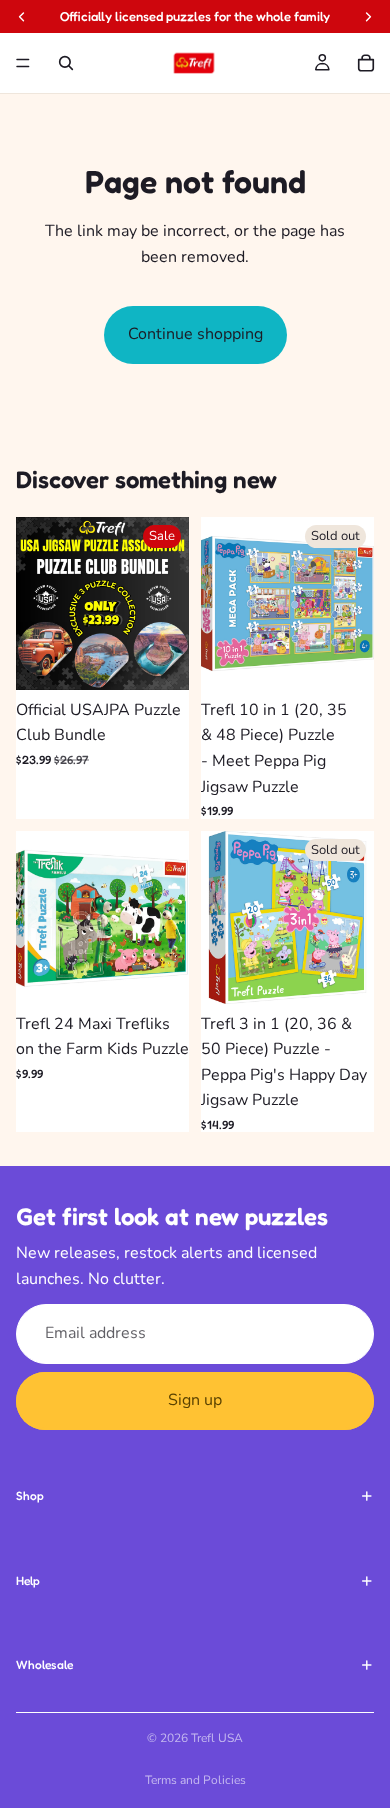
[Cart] (366, 63)
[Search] (66, 63)
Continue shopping (195, 334)
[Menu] (23, 63)
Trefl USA (217, 1738)
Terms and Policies (195, 1780)
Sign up (195, 1400)
